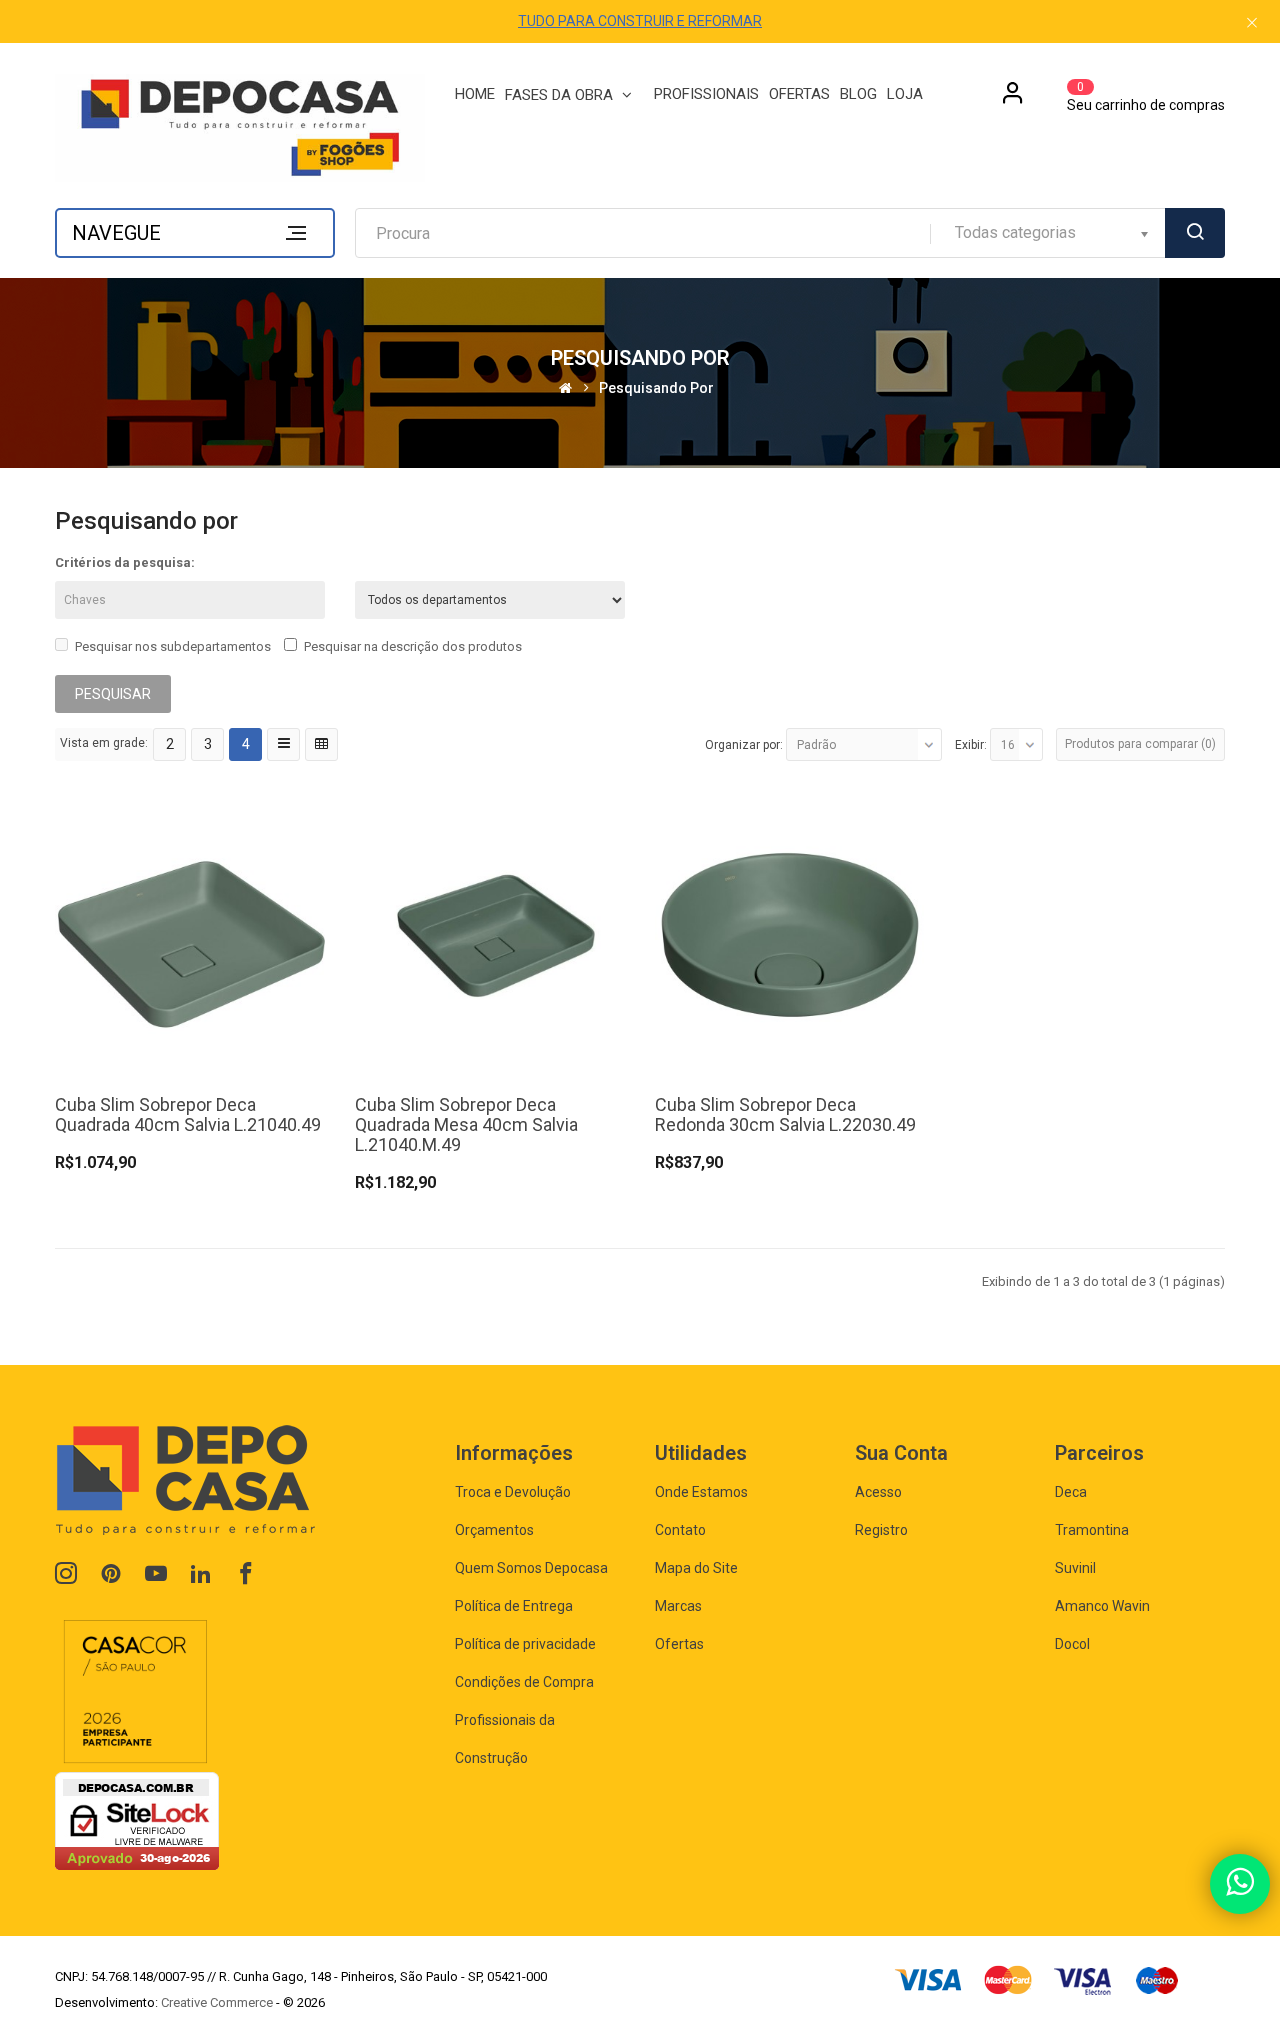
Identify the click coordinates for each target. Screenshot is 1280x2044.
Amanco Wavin (1102, 1606)
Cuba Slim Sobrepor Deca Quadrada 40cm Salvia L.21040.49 (188, 1114)
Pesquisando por (656, 388)
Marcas (678, 1606)
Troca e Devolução (513, 1492)
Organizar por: (744, 745)
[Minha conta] (1013, 100)
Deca (1071, 1492)
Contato (680, 1530)
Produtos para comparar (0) (1140, 744)
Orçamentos (494, 1530)
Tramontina (1092, 1530)
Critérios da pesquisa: (125, 562)
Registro (881, 1530)
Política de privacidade (525, 1644)
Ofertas (679, 1644)
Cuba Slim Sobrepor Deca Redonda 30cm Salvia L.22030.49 (785, 1114)
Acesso (878, 1492)
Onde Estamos (701, 1492)
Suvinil (1075, 1568)
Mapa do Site (696, 1568)
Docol (1072, 1644)
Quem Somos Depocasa (531, 1568)
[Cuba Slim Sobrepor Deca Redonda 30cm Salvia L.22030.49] (790, 934)
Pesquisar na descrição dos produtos (413, 646)
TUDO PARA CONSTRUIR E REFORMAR (640, 21)
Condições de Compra (524, 1682)
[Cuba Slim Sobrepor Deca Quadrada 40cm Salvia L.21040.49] (190, 934)
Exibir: (971, 745)
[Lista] (283, 744)
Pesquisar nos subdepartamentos (173, 646)
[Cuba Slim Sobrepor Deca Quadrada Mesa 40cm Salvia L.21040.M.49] (490, 934)
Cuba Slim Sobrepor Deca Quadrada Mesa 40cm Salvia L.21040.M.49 (466, 1124)
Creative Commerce (217, 2002)
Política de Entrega (514, 1606)
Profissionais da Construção (505, 1739)
